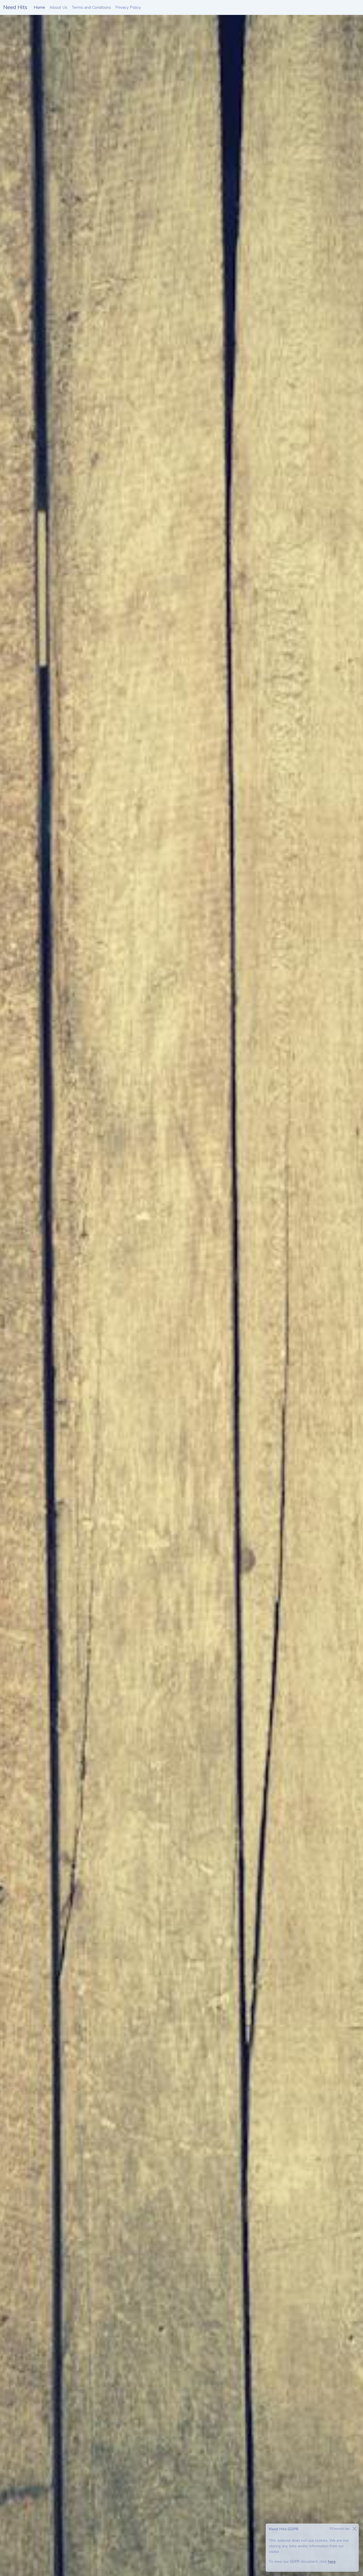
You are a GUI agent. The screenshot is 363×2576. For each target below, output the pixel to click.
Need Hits (15, 7)
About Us (58, 7)
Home (41, 7)
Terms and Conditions (91, 7)
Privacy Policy (128, 7)
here (332, 2562)
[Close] (354, 2529)
